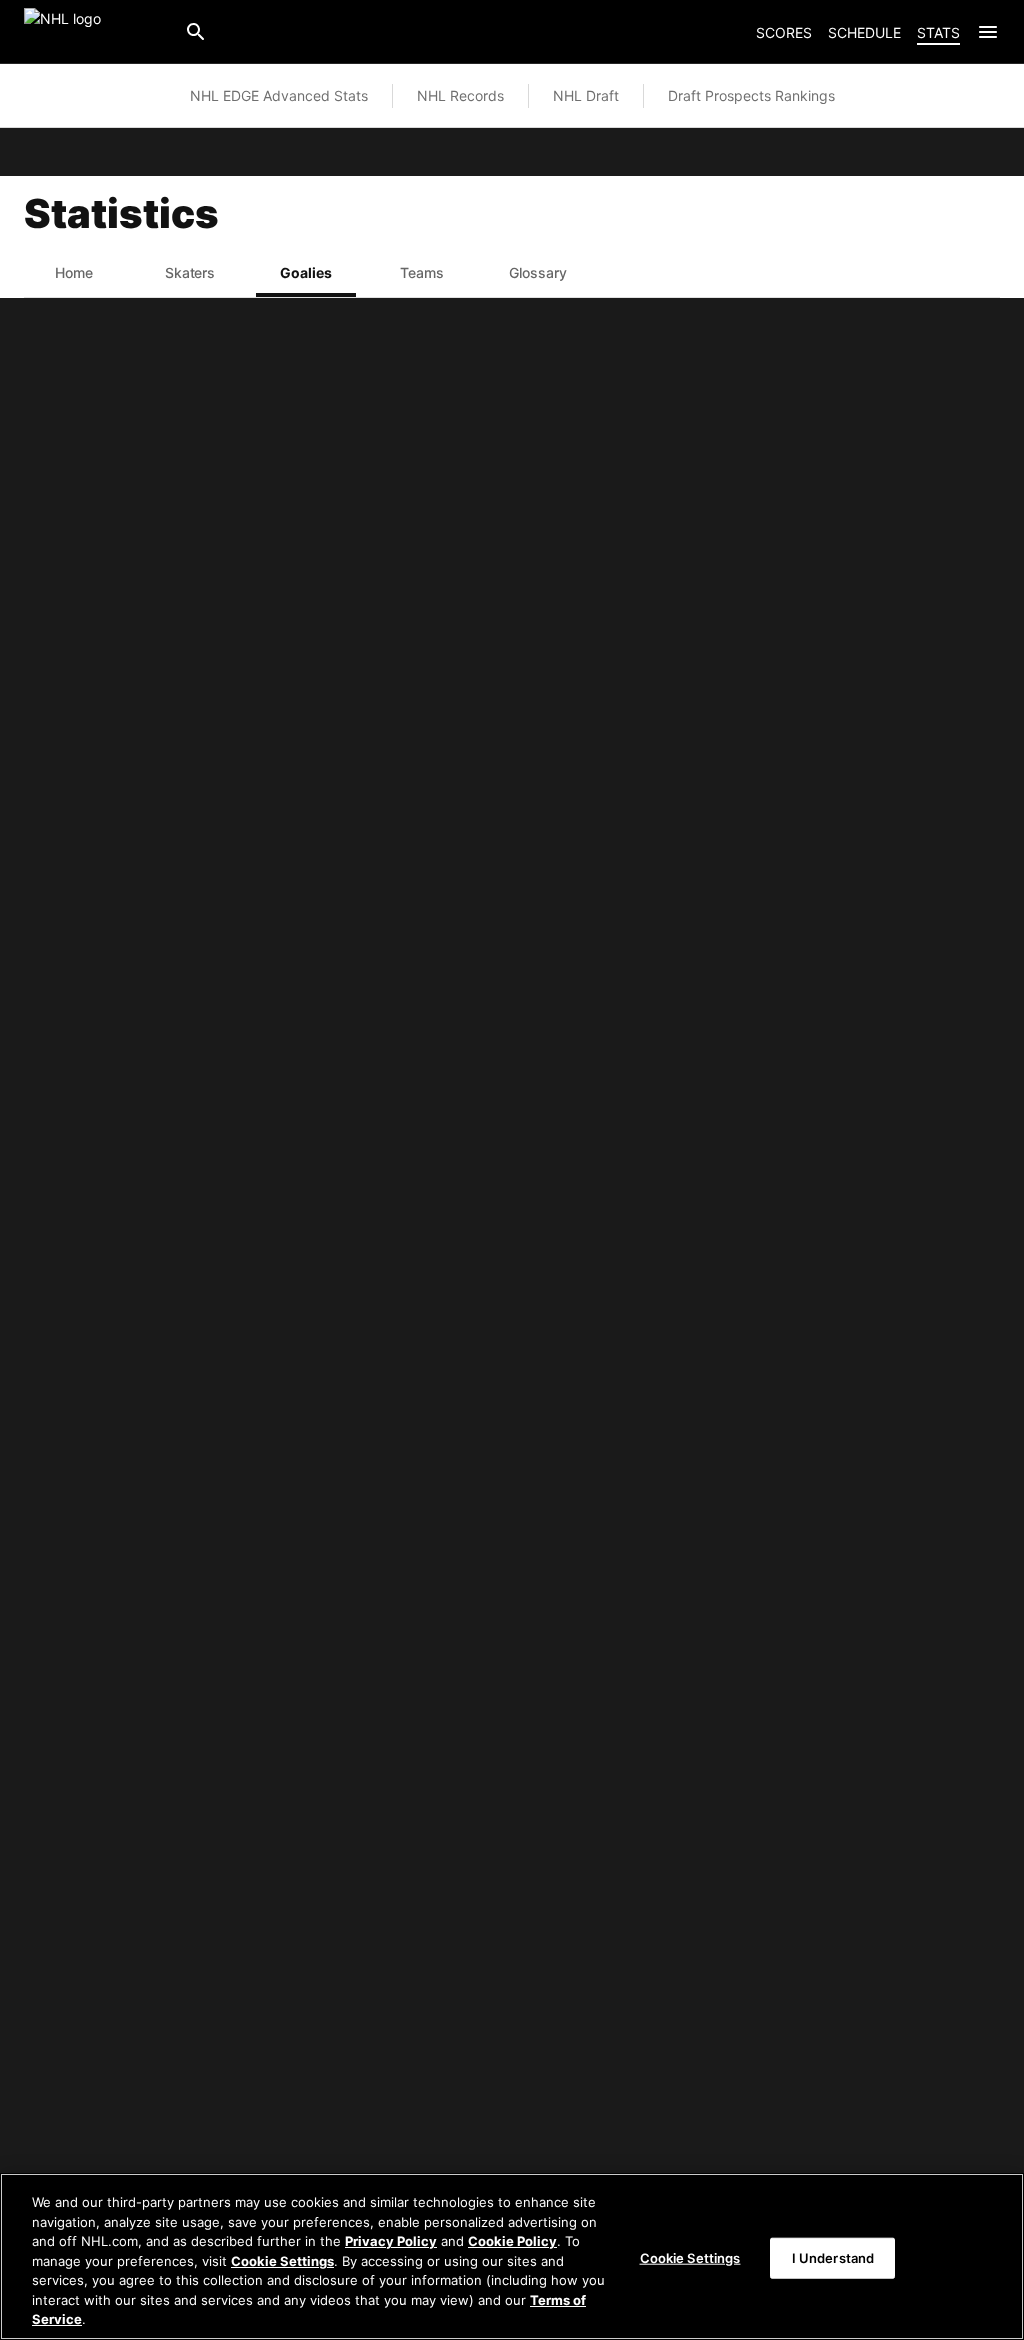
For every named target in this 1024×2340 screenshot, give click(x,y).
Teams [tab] (422, 272)
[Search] (196, 32)
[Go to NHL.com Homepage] (96, 32)
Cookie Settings (282, 2261)
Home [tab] (74, 272)
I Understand (833, 2257)
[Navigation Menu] (988, 32)
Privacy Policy (391, 2241)
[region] (512, 2256)
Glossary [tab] (538, 272)
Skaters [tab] (190, 272)
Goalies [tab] (306, 272)
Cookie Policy (512, 2241)
